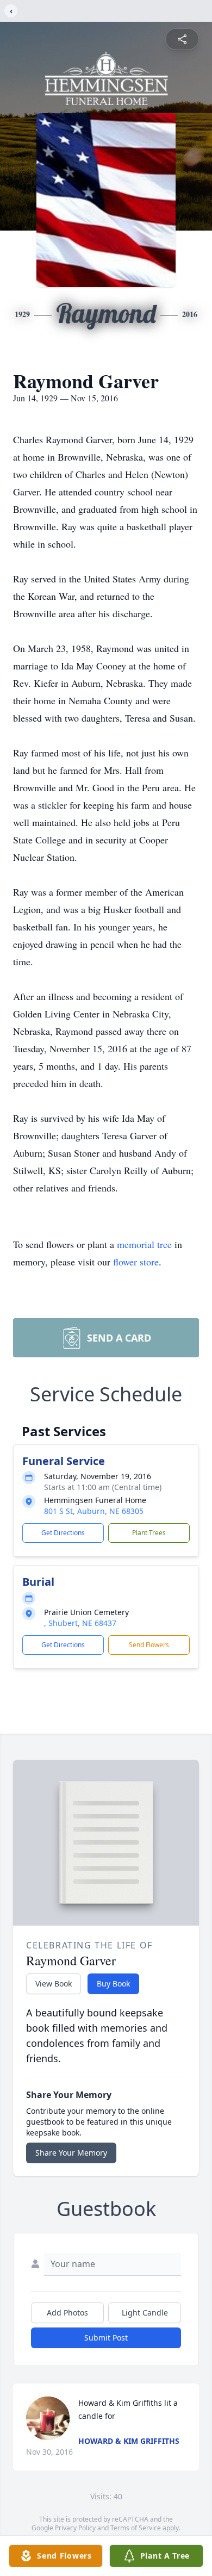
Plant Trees (149, 1533)
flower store (136, 1262)
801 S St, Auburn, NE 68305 (94, 1511)
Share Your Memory (71, 2153)
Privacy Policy (75, 2528)
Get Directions (63, 1533)
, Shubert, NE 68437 (80, 1623)
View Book (54, 1984)
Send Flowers (149, 1645)
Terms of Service (136, 2528)
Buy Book (113, 1984)
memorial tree (144, 1244)
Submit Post (106, 2338)
